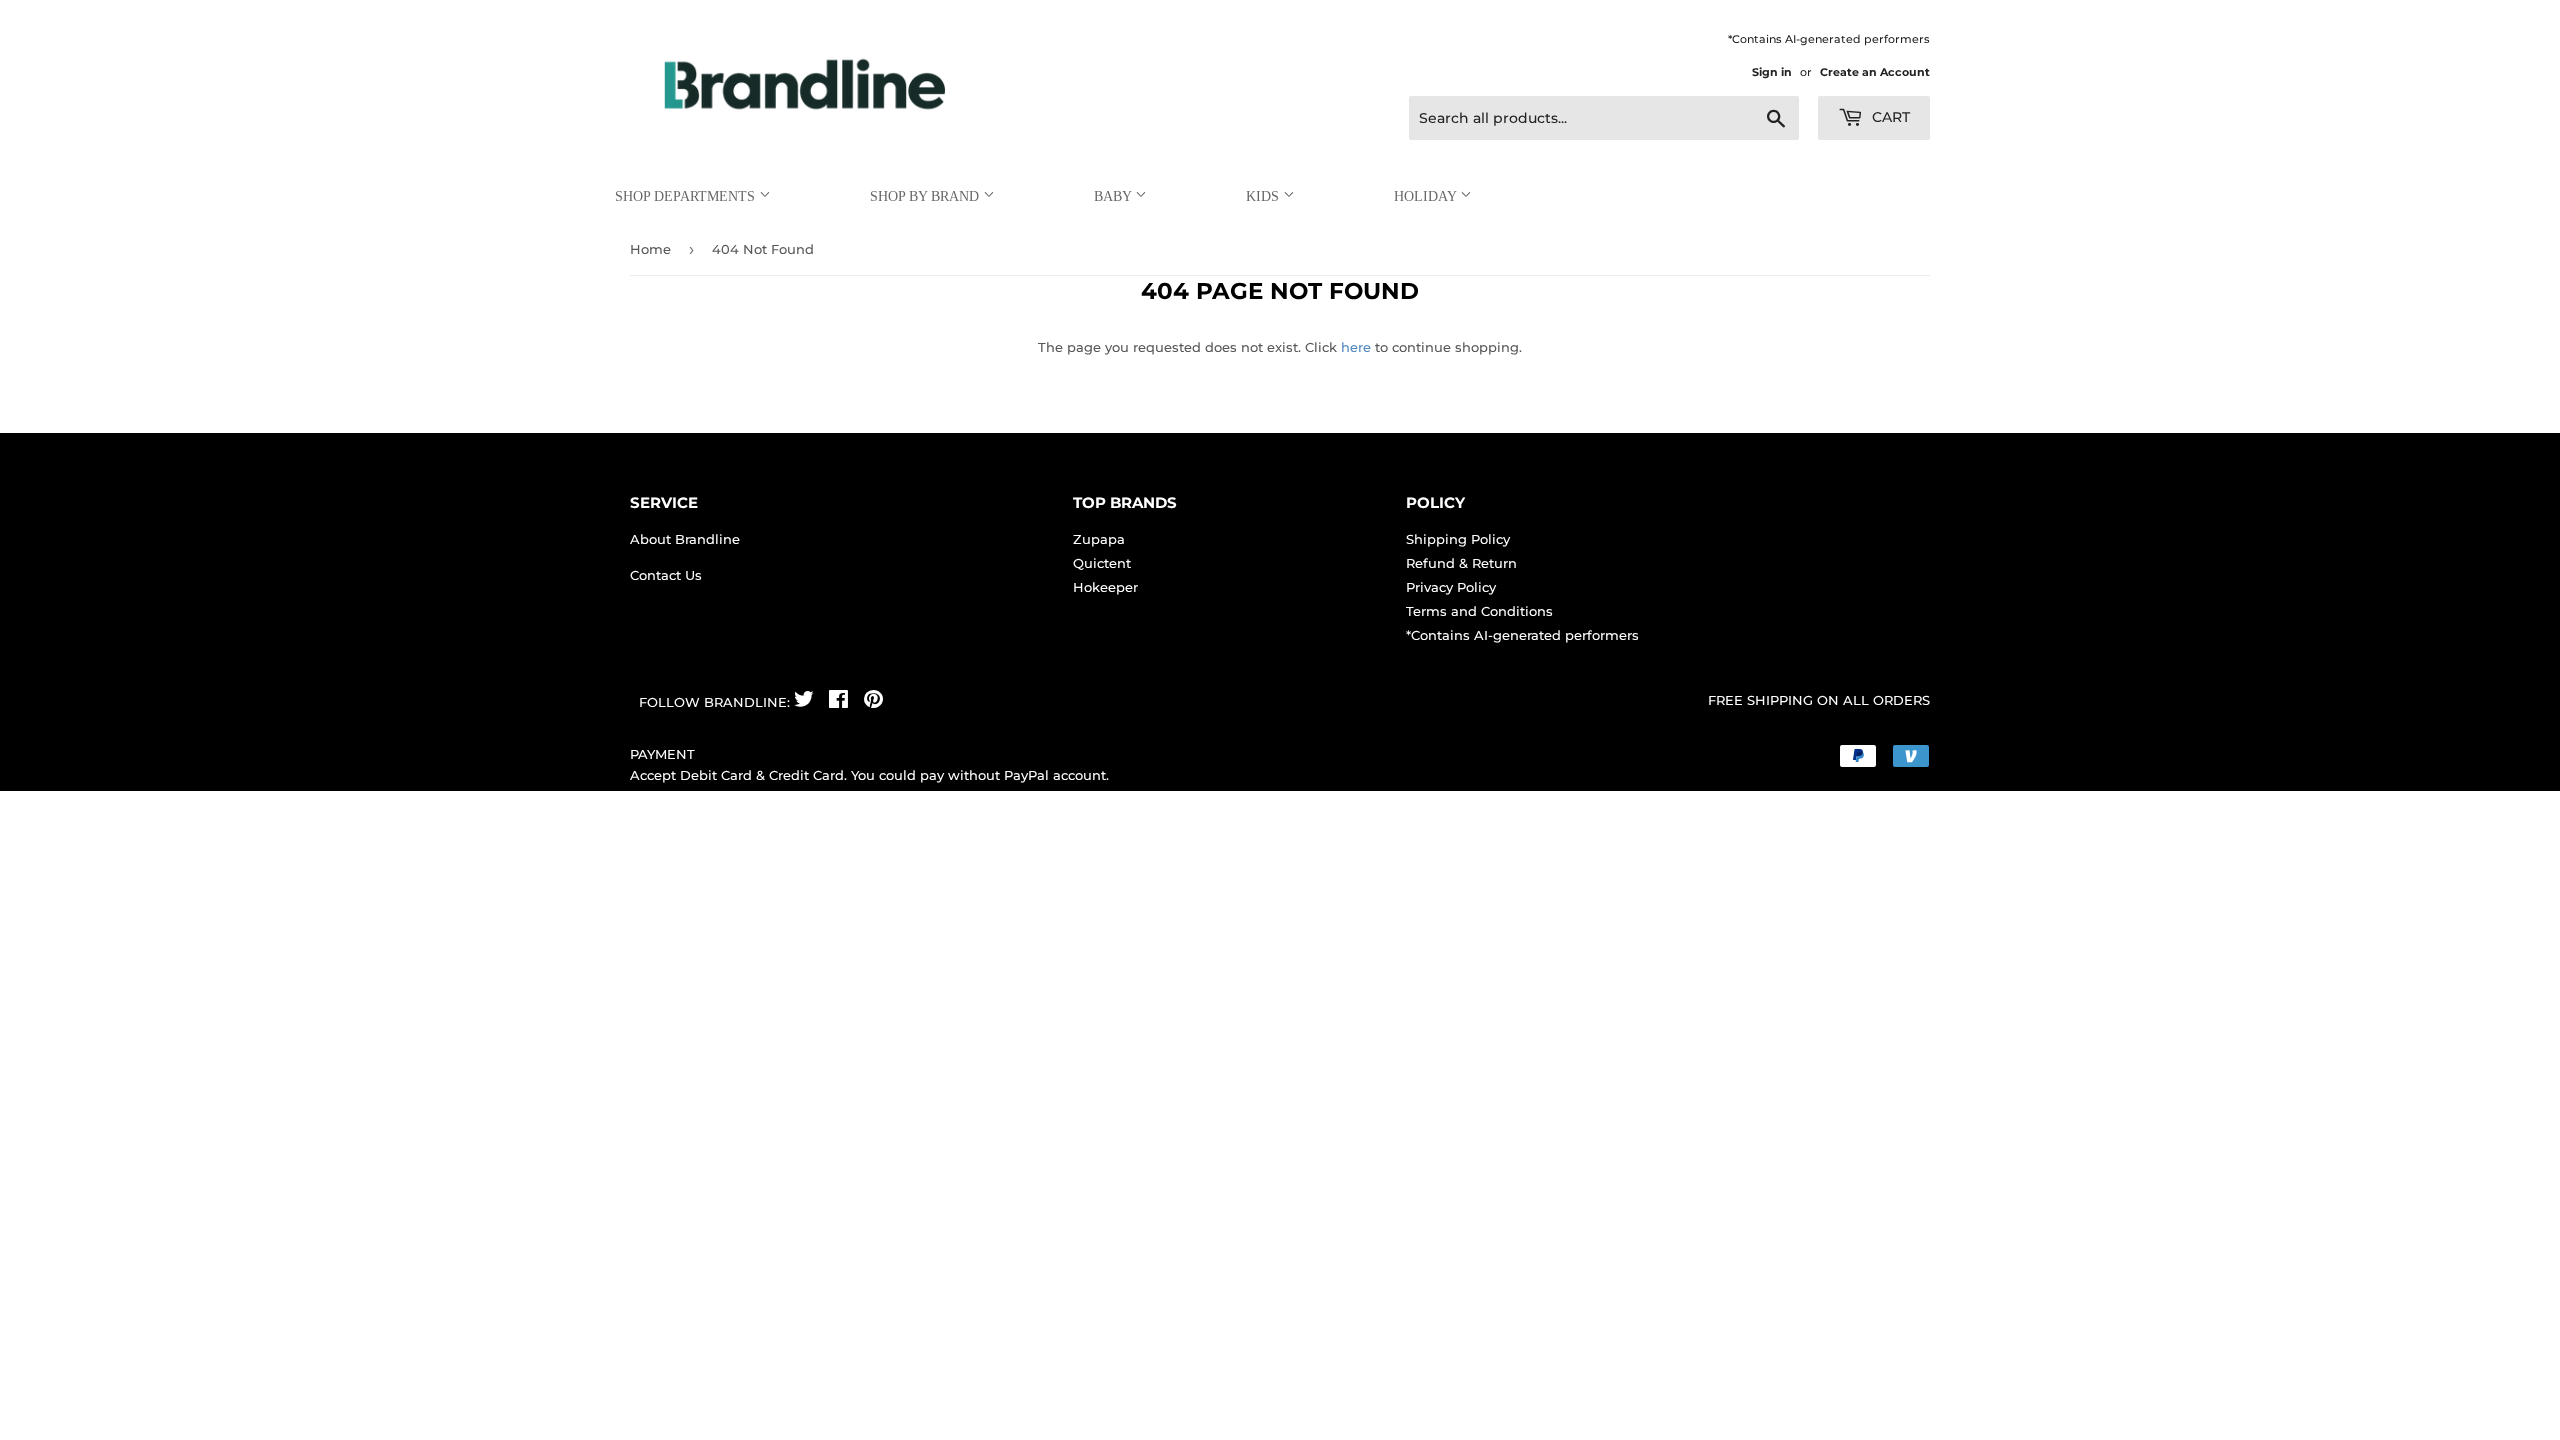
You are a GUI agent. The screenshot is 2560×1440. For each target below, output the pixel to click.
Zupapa (1099, 539)
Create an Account (1875, 72)
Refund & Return (1461, 563)
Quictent (1102, 563)
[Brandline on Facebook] (838, 702)
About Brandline (685, 539)
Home (650, 249)
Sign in (1772, 72)
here (1356, 347)
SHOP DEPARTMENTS (687, 196)
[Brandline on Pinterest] (873, 702)
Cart (1889, 117)
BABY (1114, 196)
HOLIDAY (1427, 196)
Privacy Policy (1451, 587)
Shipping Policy (1458, 539)
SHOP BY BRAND (926, 196)
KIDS (1264, 196)
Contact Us (666, 575)
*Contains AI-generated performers (1522, 635)
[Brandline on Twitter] (804, 702)
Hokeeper (1105, 587)
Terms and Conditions (1479, 611)
